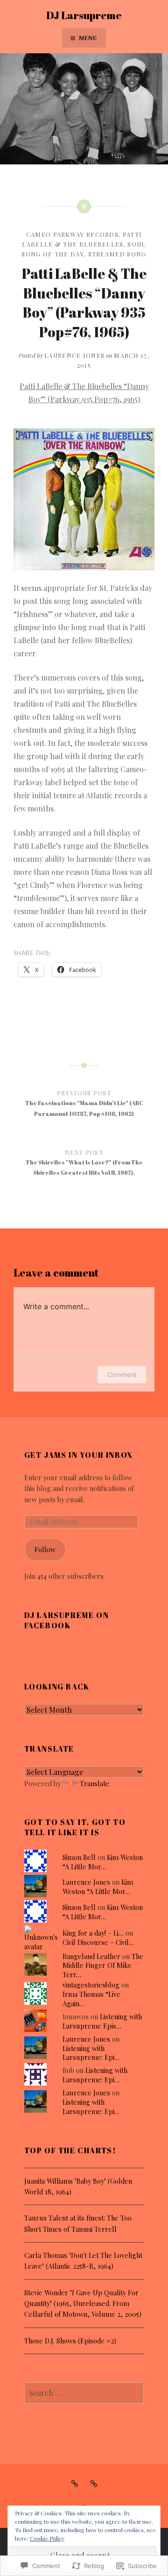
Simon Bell (79, 1857)
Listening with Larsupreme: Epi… (91, 2053)
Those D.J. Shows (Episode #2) (70, 2341)
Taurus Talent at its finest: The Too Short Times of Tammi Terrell (78, 2223)
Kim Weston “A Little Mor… (103, 1862)
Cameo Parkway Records (72, 234)
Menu (88, 38)
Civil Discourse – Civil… (98, 1942)
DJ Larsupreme (84, 15)
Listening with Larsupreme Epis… (102, 2021)
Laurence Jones (74, 355)
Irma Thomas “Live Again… (91, 1999)
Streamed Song (117, 254)
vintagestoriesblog (91, 1985)
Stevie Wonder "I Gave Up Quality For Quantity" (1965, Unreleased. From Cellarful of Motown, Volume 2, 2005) (83, 2303)
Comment (122, 1374)
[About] (75, 2483)
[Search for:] (84, 2393)
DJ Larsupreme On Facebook (67, 1620)
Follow (45, 1549)
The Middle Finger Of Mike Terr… (103, 1966)
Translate (94, 1783)
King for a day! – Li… (93, 1933)
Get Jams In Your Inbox (79, 1455)
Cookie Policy (47, 2538)
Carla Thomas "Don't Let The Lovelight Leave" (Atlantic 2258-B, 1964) (83, 2260)
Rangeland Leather (91, 1956)
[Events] (94, 2483)
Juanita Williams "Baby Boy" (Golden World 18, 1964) (78, 2186)
